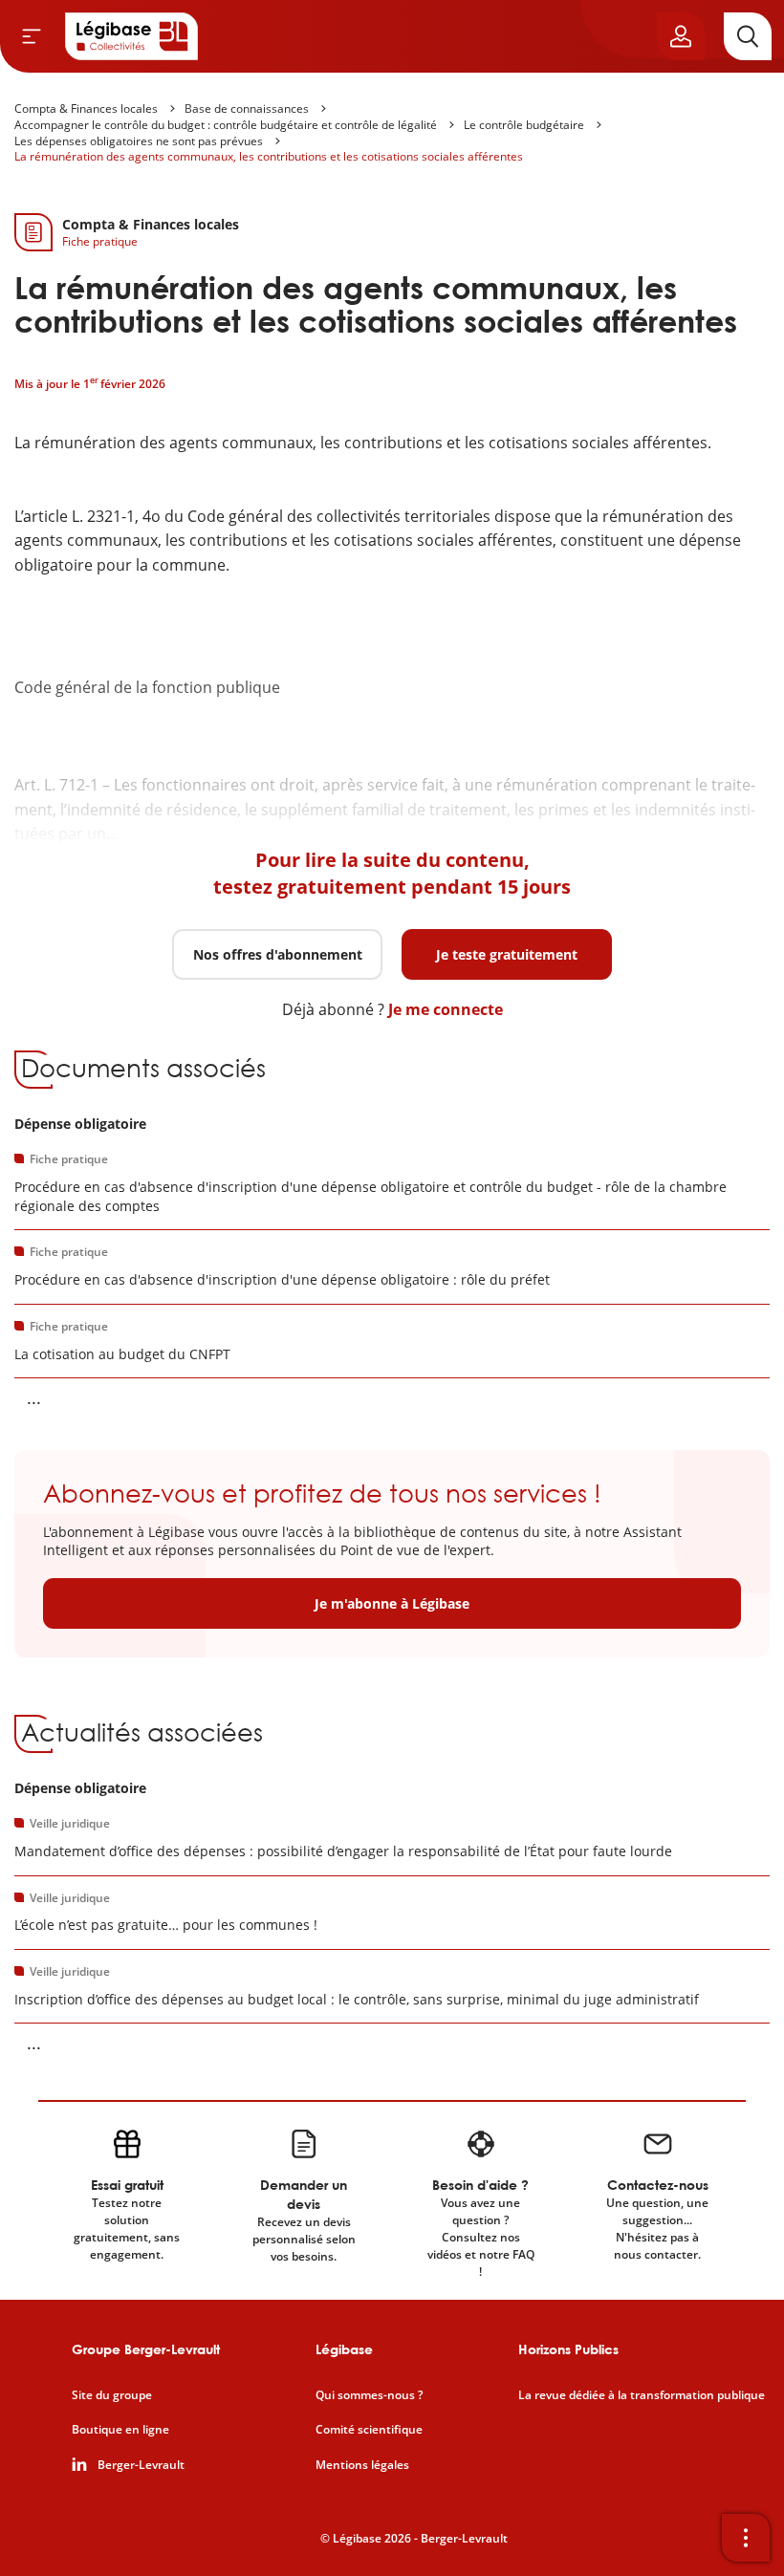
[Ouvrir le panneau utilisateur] (681, 36)
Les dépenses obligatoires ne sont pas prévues (139, 141)
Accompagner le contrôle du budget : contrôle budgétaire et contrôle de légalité (226, 125)
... (34, 1397)
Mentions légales (362, 2465)
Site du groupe (112, 2395)
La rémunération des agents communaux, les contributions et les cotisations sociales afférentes (269, 156)
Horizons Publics (568, 2349)
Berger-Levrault (141, 2465)
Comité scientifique (369, 2430)
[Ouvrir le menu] (32, 36)
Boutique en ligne (120, 2430)
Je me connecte (446, 1009)
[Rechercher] (748, 36)
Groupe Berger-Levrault (146, 2349)
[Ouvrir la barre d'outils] (746, 2538)
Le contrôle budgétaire (524, 125)
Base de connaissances (247, 108)
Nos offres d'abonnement (278, 954)
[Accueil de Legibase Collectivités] (132, 36)
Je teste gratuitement (507, 954)
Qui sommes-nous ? (369, 2395)
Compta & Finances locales (86, 108)
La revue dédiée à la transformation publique (642, 2395)
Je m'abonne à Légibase (392, 1603)
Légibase (344, 2349)
